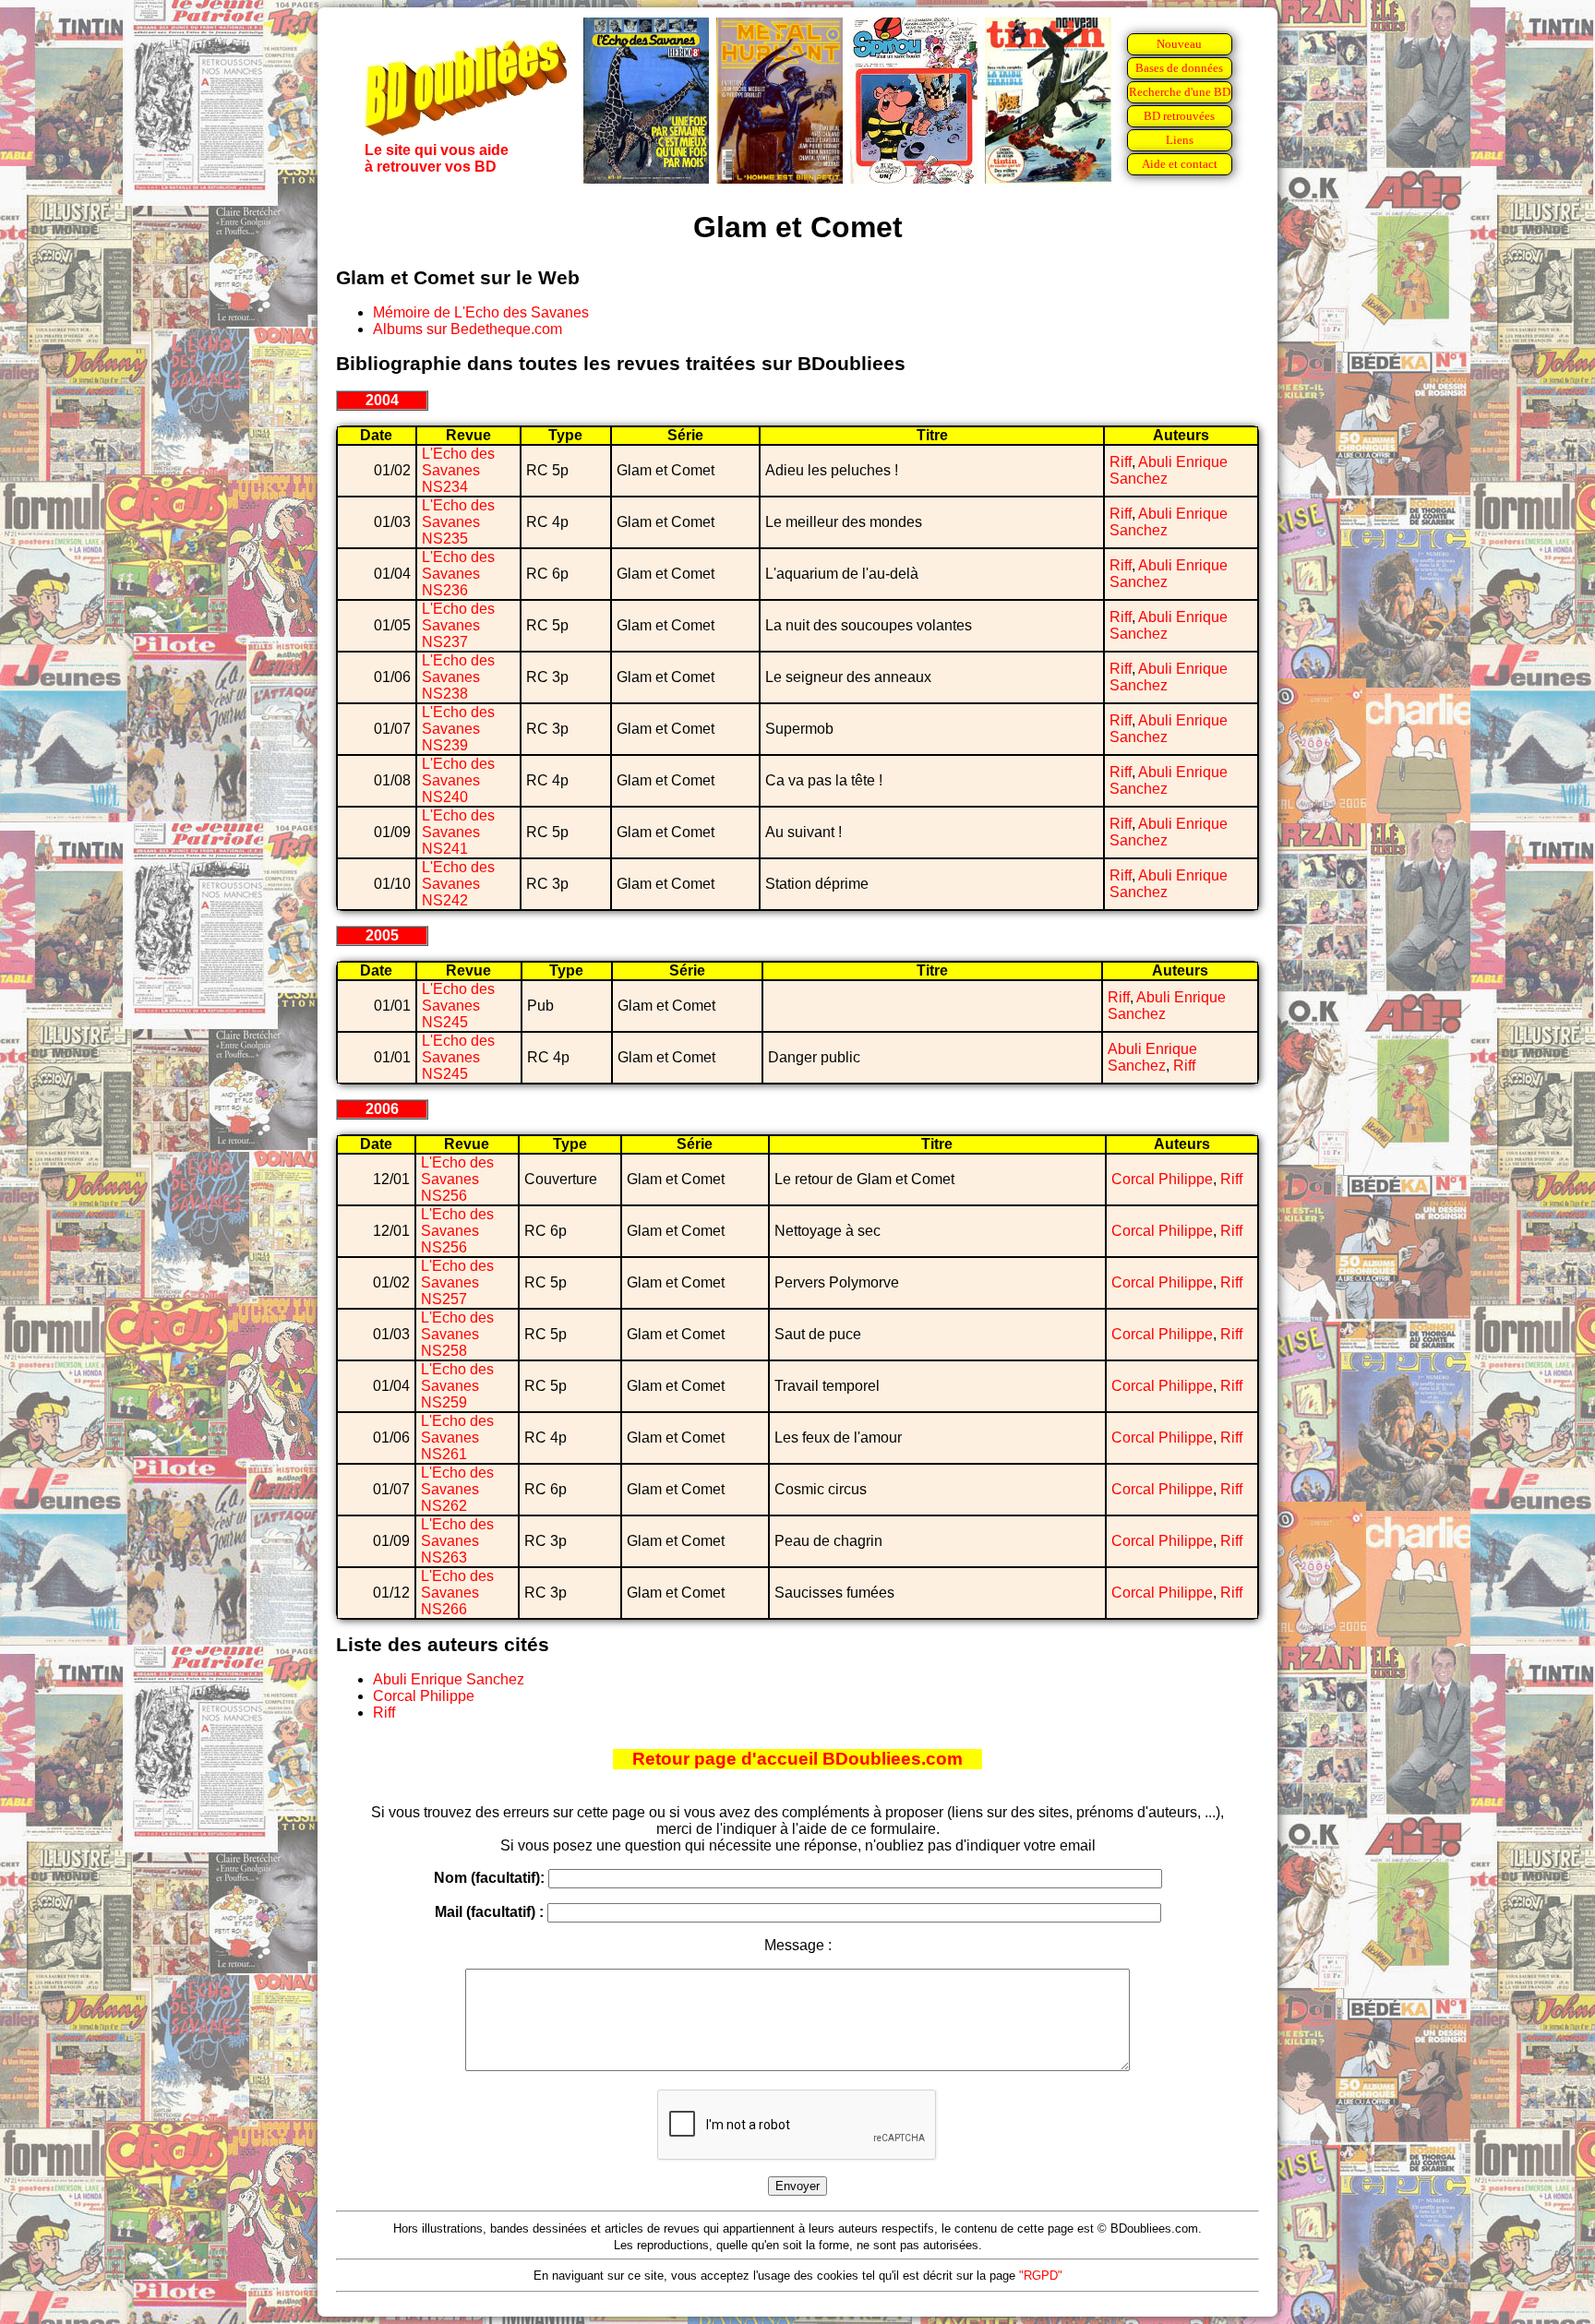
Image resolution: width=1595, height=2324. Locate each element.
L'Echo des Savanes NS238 (458, 677)
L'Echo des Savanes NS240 (458, 780)
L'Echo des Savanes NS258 (457, 1334)
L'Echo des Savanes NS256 (457, 1179)
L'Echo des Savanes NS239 (458, 729)
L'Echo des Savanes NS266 (457, 1593)
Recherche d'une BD (1180, 92)
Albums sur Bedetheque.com (468, 329)
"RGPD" (1041, 2276)
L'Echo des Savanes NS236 (458, 574)
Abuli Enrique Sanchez (1152, 1057)
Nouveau (1179, 44)
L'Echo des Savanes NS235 (458, 522)
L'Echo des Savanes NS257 (457, 1282)
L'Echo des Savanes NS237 (458, 625)
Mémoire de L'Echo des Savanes (481, 312)
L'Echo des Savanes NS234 (458, 470)
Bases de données (1179, 68)
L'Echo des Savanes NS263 (457, 1541)
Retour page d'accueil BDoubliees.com (797, 1759)
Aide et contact (1180, 164)
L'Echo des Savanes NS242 (458, 884)
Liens (1180, 140)
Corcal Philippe (1162, 1179)
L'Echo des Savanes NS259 (457, 1386)
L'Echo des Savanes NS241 (458, 832)
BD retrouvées (1179, 116)
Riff (1121, 462)
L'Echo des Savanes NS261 (457, 1438)
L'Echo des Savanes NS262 (457, 1489)
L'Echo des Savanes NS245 (458, 1006)
